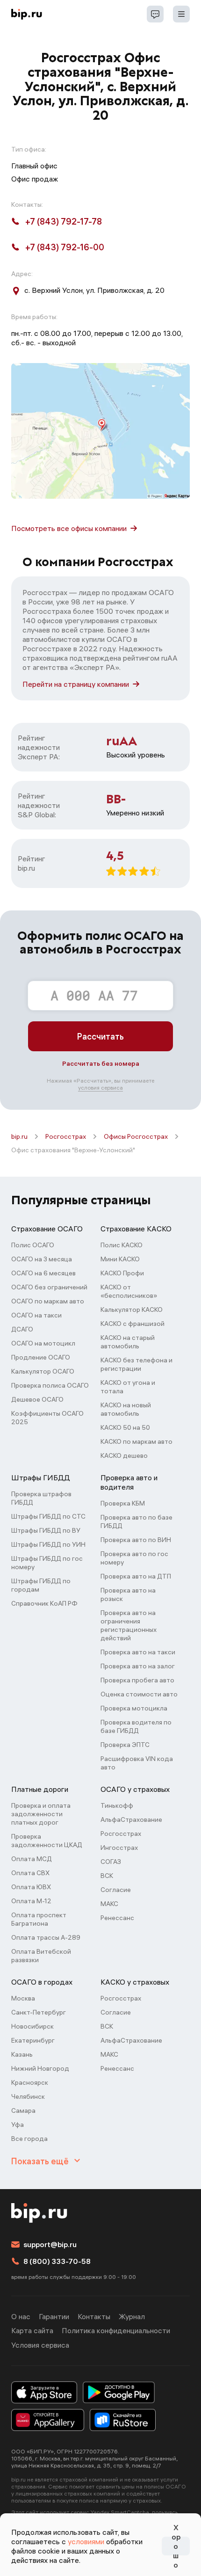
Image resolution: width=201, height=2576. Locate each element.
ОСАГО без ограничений (49, 1287)
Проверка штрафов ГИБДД (41, 1498)
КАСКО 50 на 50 (125, 1427)
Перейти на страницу (76, 684)
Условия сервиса (40, 2345)
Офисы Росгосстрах (136, 1136)
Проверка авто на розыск (128, 1594)
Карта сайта (32, 2330)
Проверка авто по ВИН (136, 1540)
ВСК (107, 1876)
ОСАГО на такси (36, 1315)
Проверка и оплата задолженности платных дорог (41, 1814)
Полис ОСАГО (33, 1245)
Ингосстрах (119, 1848)
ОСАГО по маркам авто (48, 1301)
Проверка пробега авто (137, 1680)
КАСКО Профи (122, 1273)
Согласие (116, 1890)
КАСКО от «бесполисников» (129, 1291)
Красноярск (30, 2082)
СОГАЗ (111, 1862)
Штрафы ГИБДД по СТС (48, 1516)
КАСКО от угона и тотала (128, 1387)
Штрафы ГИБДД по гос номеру (47, 1563)
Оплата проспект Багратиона (39, 1919)
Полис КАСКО (122, 1245)
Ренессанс (117, 1918)
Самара (23, 2110)
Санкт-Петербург (39, 2012)
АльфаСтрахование (131, 1819)
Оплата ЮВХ (31, 1887)
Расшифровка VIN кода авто (137, 1763)
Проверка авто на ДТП (136, 1576)
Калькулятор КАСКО (132, 1310)
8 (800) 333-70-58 (57, 2261)
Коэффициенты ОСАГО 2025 (47, 1418)
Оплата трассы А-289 (46, 1937)
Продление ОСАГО (41, 1357)
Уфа (18, 2125)
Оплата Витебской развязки (41, 1956)
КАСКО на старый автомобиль (128, 1342)
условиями (86, 2541)
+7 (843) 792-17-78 (64, 222)
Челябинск (28, 2096)
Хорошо (176, 2546)
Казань (22, 2054)
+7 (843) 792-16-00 (65, 247)
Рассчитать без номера (101, 1063)
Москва (23, 1998)
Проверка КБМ (123, 1503)
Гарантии (54, 2316)
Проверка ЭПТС (125, 1745)
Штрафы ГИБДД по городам (41, 1585)
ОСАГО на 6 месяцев (43, 1273)
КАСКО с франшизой (133, 1324)
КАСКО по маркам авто (136, 1441)
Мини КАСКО (120, 1259)
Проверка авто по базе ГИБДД (136, 1521)
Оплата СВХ (30, 1873)
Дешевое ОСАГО (37, 1399)
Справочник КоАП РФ (44, 1603)
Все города (29, 2139)
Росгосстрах (66, 1136)
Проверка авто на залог (138, 1666)
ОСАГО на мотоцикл (43, 1343)
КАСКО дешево (124, 1455)
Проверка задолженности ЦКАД (47, 1841)
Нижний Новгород (40, 2068)
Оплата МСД (32, 1859)
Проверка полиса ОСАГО (50, 1385)
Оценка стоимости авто (139, 1694)
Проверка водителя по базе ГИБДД (136, 1726)
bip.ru (19, 1136)
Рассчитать (100, 1037)
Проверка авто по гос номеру (134, 1558)
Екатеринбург (33, 2040)
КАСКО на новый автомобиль (126, 1409)
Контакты (94, 2316)
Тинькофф (117, 1805)
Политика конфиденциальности (116, 2330)
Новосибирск (32, 2026)
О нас (21, 2316)
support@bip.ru (50, 2244)
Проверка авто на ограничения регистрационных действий (129, 1625)
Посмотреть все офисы (69, 528)
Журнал (132, 2316)
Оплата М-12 (31, 1901)
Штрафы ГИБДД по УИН (48, 1544)
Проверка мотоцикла (134, 1708)
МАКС (109, 1904)
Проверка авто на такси (138, 1652)
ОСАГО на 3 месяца (42, 1259)
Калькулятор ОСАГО (43, 1371)
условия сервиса (100, 1088)
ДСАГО (22, 1329)
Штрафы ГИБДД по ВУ (46, 1530)
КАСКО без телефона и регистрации (136, 1364)
